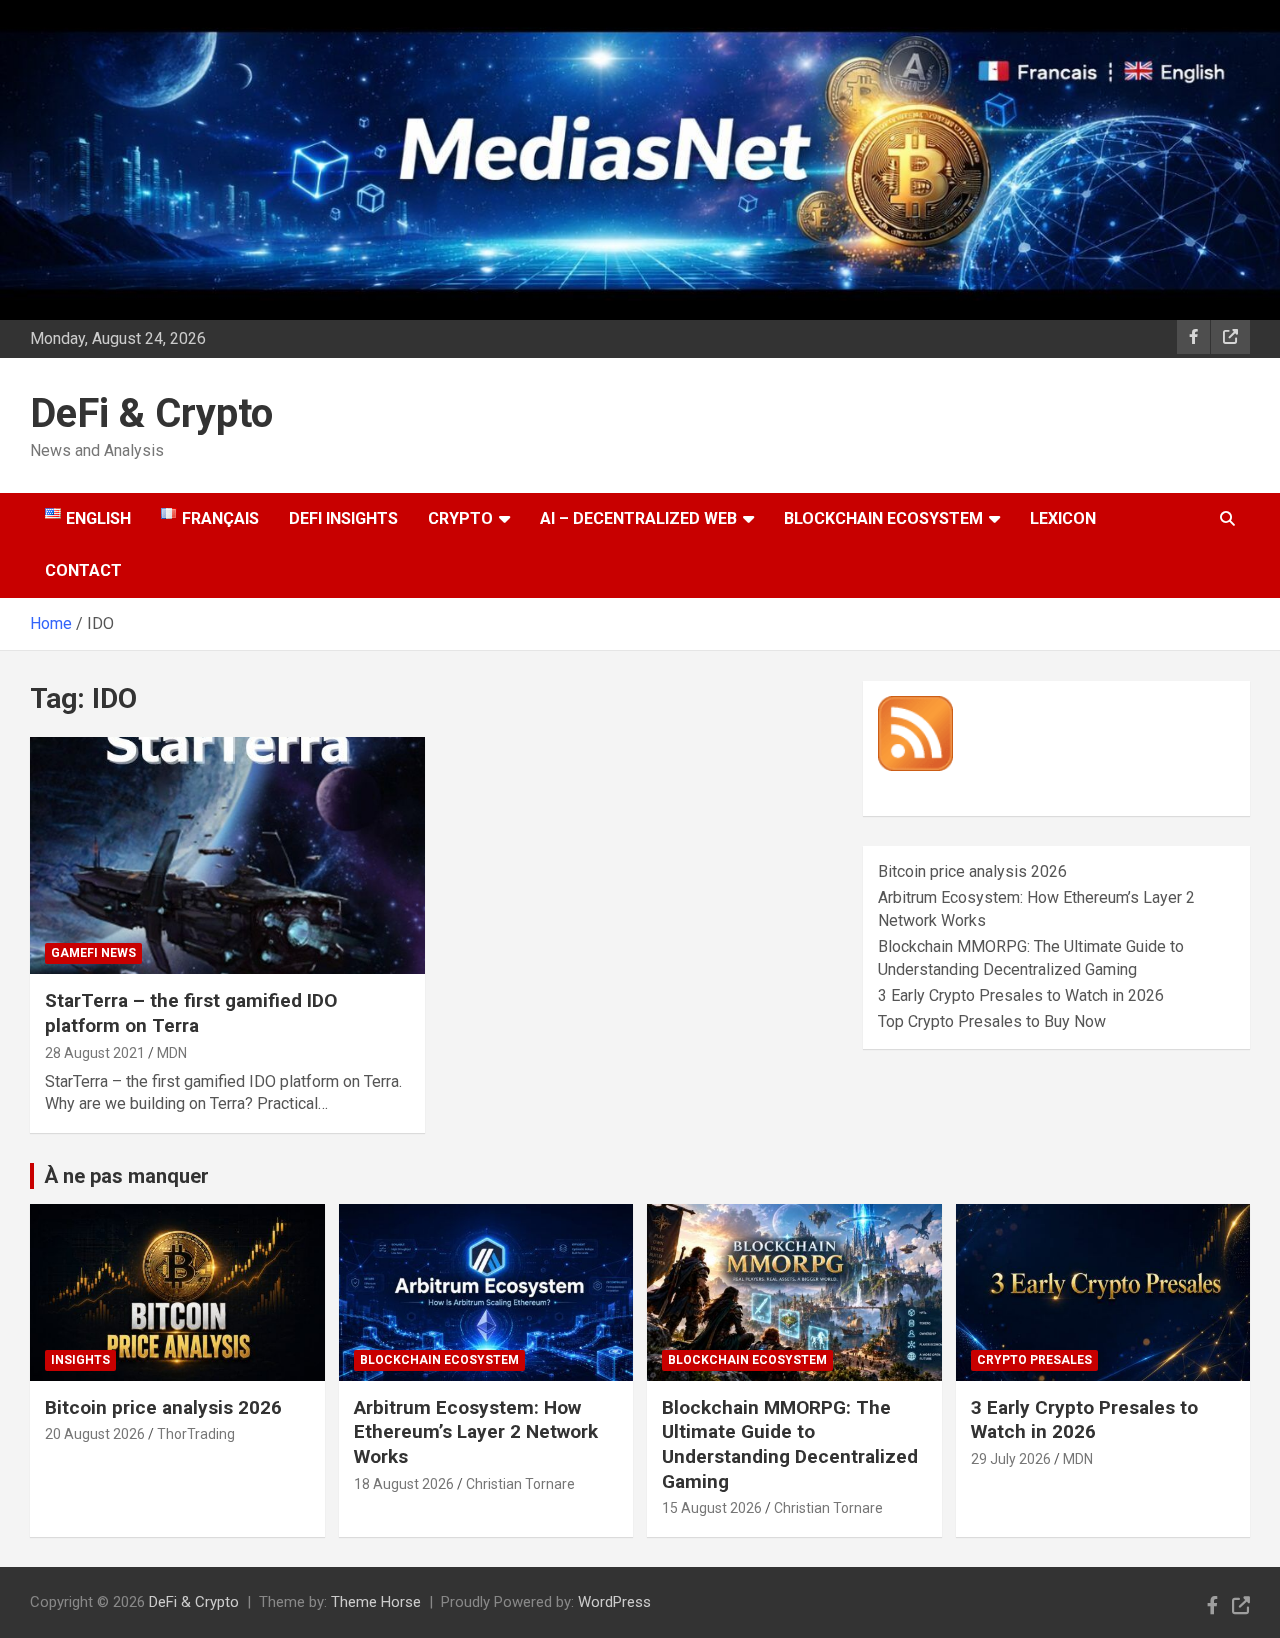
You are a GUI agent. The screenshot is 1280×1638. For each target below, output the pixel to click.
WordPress (614, 1602)
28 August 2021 (95, 1053)
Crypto (460, 518)
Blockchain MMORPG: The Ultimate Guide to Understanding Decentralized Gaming (790, 1444)
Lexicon (1063, 518)
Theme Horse (376, 1602)
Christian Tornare (520, 1484)
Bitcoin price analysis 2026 (972, 871)
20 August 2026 (95, 1434)
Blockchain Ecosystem (883, 518)
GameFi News (93, 953)
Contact (83, 570)
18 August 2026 (404, 1484)
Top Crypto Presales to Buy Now (992, 1021)
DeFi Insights (343, 518)
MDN (172, 1053)
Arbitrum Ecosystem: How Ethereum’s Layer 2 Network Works (476, 1432)
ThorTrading (196, 1434)
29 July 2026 (1011, 1459)
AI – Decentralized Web (638, 518)
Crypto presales (1034, 1360)
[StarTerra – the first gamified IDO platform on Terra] (227, 856)
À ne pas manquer (126, 1176)
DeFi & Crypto (151, 413)
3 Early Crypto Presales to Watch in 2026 (1021, 995)
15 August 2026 (712, 1508)
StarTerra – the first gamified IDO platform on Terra (191, 1013)
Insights (80, 1360)
